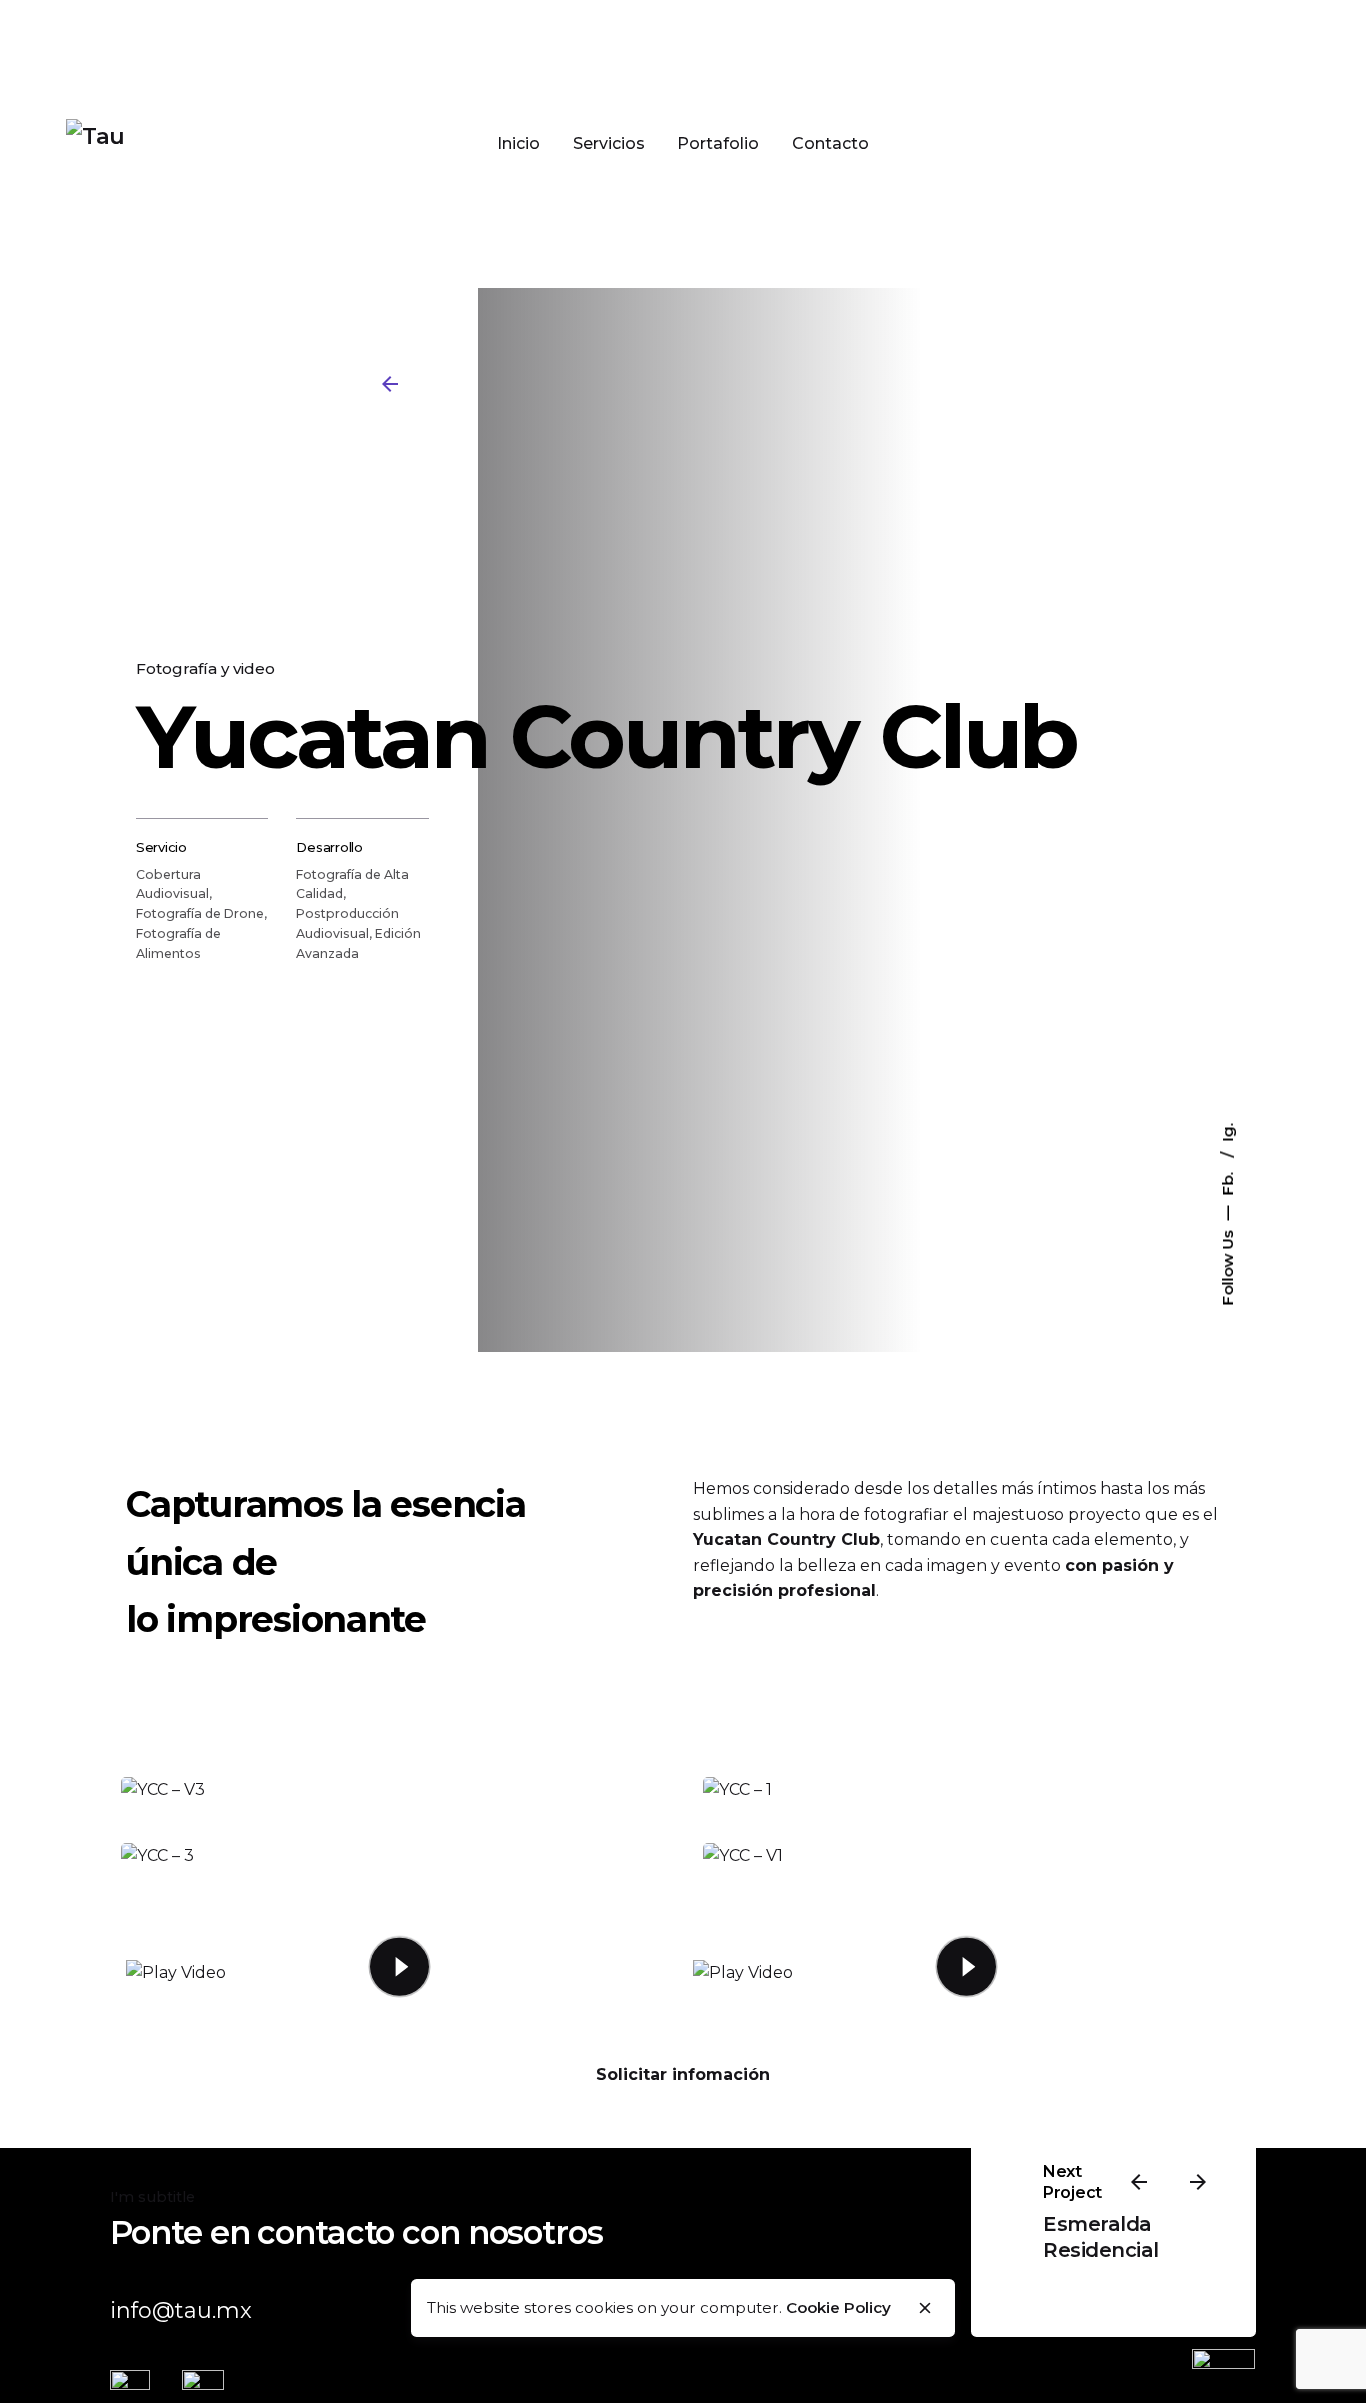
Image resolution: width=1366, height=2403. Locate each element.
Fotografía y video (205, 668)
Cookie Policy (838, 2307)
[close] (925, 2308)
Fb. (1227, 1181)
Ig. (1227, 1131)
